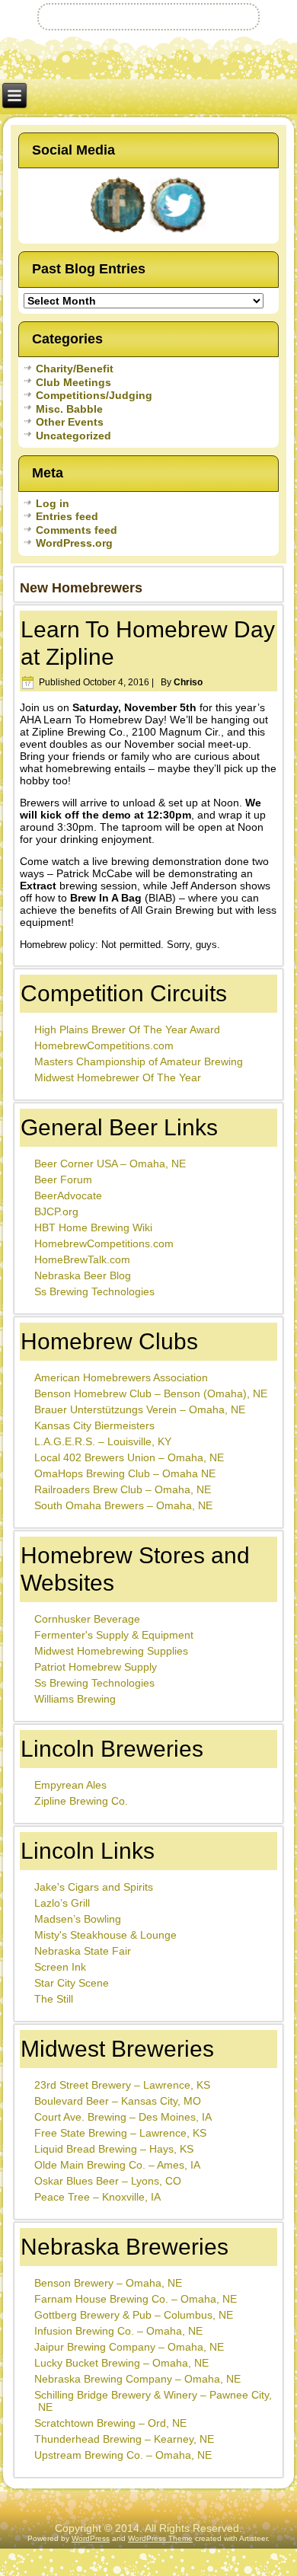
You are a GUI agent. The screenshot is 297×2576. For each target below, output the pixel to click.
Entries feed (67, 516)
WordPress (91, 2538)
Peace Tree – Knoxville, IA (97, 2197)
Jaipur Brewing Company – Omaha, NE (129, 2347)
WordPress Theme (160, 2538)
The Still (54, 1999)
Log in (53, 503)
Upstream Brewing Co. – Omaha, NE (123, 2455)
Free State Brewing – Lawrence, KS (120, 2133)
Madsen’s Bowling (78, 1919)
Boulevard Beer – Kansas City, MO (118, 2101)
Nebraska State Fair (83, 1951)
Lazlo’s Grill (62, 1903)
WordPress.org (74, 543)
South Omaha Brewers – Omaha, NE (123, 1505)
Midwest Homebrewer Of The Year (118, 1077)
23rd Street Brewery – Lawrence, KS (122, 2085)
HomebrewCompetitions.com (104, 1045)
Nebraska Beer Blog (83, 1275)
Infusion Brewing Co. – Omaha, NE (118, 2331)
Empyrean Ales (70, 1785)
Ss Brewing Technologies (94, 1291)
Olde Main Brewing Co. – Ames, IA (117, 2165)
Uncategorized (73, 436)
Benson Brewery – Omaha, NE (108, 2283)
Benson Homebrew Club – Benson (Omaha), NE (151, 1393)
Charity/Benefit (75, 369)
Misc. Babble (69, 409)
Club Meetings (73, 382)
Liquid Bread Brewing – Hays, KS (114, 2149)
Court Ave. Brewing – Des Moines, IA (123, 2117)
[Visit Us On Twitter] (179, 232)
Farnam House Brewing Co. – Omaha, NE (136, 2299)
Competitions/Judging (94, 395)
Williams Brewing (75, 1699)
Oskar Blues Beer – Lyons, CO (108, 2181)
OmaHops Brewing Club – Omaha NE (125, 1473)
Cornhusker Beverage (87, 1619)
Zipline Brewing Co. (81, 1801)
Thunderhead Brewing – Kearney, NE (124, 2439)
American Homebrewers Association (121, 1377)
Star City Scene (72, 1983)
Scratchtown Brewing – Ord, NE (110, 2423)
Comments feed (77, 530)
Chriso (188, 682)
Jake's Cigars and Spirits (94, 1887)
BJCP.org (56, 1211)
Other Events (70, 422)
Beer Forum (63, 1179)
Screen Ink (60, 1967)
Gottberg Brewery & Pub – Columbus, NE (134, 2315)
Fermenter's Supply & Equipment (114, 1635)
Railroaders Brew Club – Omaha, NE (123, 1489)
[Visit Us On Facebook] (118, 232)
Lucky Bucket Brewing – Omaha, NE (121, 2363)
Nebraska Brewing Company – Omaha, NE (137, 2379)
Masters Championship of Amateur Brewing (139, 1061)
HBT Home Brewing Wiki (93, 1227)
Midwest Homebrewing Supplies (111, 1651)
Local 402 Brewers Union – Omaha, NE (129, 1457)
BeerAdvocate (68, 1195)
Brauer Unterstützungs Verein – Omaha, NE (140, 1409)
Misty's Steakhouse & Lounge (105, 1935)
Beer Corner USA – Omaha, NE (110, 1164)
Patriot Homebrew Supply (96, 1667)
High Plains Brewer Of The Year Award (127, 1029)
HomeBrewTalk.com (82, 1259)
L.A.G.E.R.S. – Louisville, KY (103, 1441)
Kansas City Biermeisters (94, 1425)
